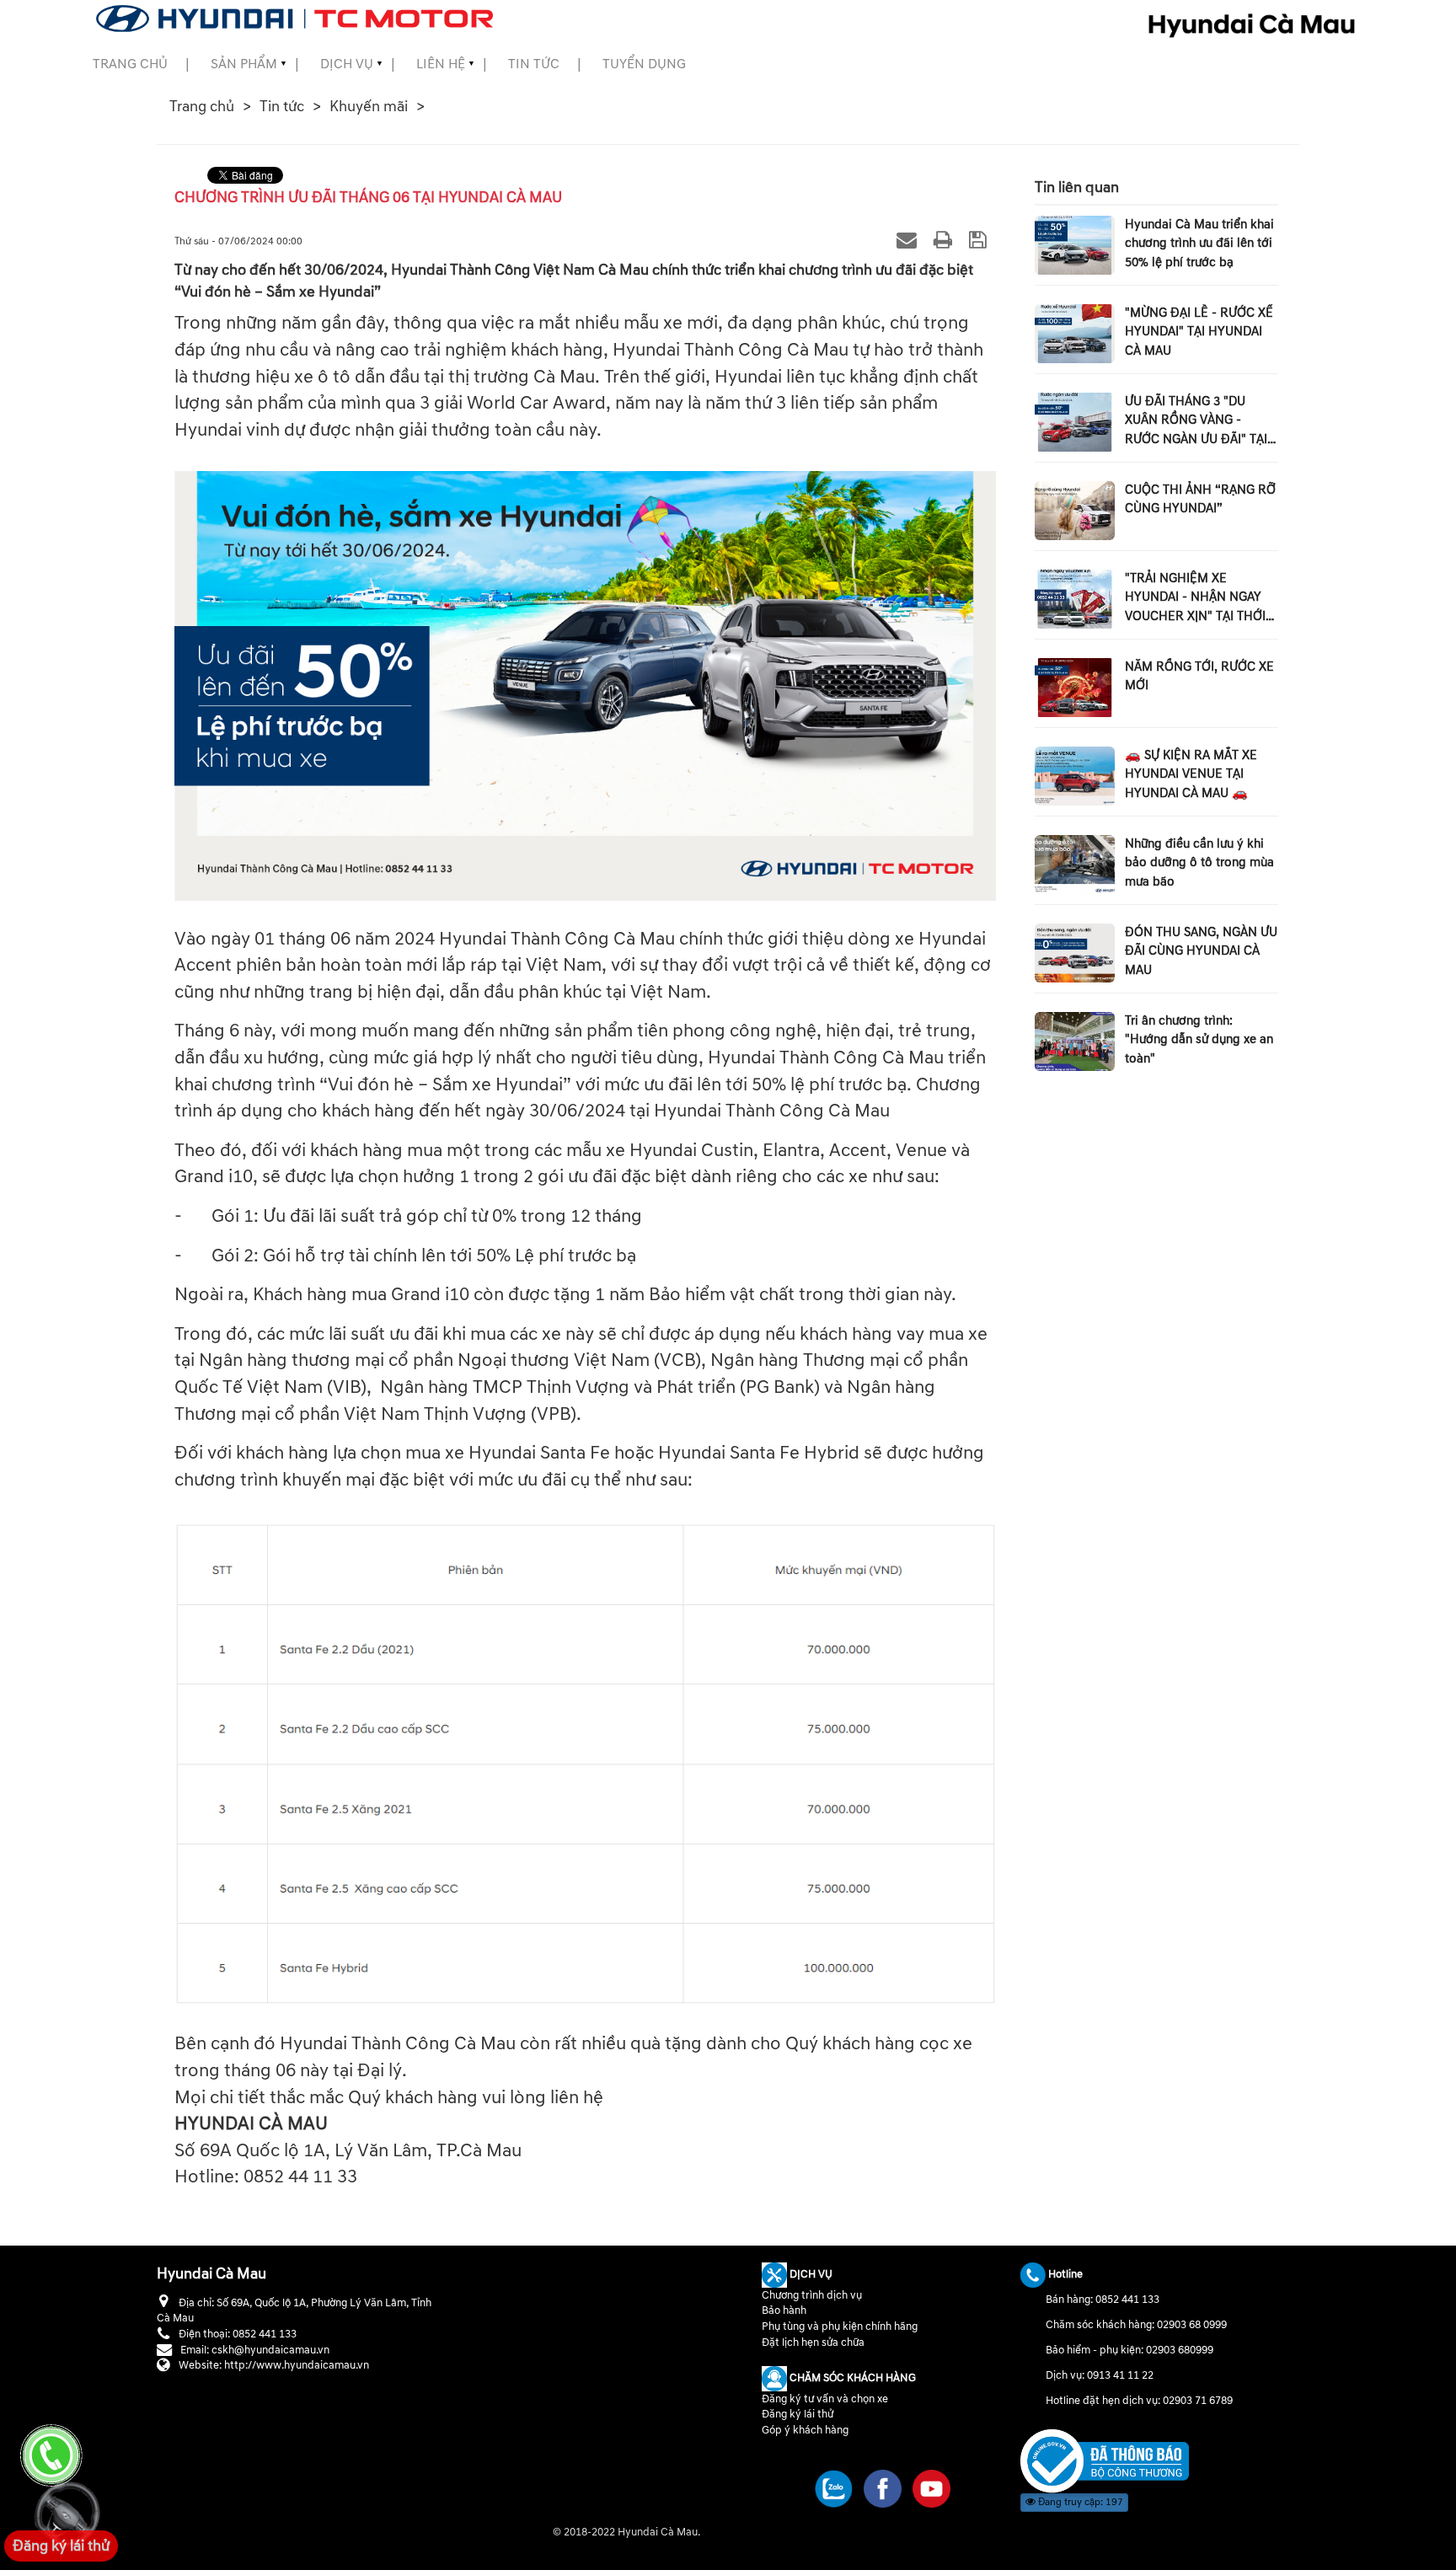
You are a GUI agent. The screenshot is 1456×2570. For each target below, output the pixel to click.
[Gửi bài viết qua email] (909, 240)
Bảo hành (784, 2310)
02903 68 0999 (1192, 2325)
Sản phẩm (244, 64)
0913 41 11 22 (1120, 2375)
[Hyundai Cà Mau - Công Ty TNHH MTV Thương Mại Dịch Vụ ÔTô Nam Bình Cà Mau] (294, 18)
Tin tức (534, 64)
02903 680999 (1180, 2350)
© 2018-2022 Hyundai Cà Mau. (628, 2532)
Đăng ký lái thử (798, 2414)
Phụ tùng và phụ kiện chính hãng (840, 2326)
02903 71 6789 (1198, 2401)
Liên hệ (441, 64)
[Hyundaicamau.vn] (1105, 2460)
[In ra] (945, 240)
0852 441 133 (1127, 2300)
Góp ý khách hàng (805, 2430)
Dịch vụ (347, 64)
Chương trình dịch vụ (812, 2295)
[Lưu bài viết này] (980, 240)
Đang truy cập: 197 (1079, 2502)
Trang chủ (130, 64)
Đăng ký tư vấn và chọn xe (825, 2399)
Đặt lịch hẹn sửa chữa (813, 2342)
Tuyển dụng (644, 64)
